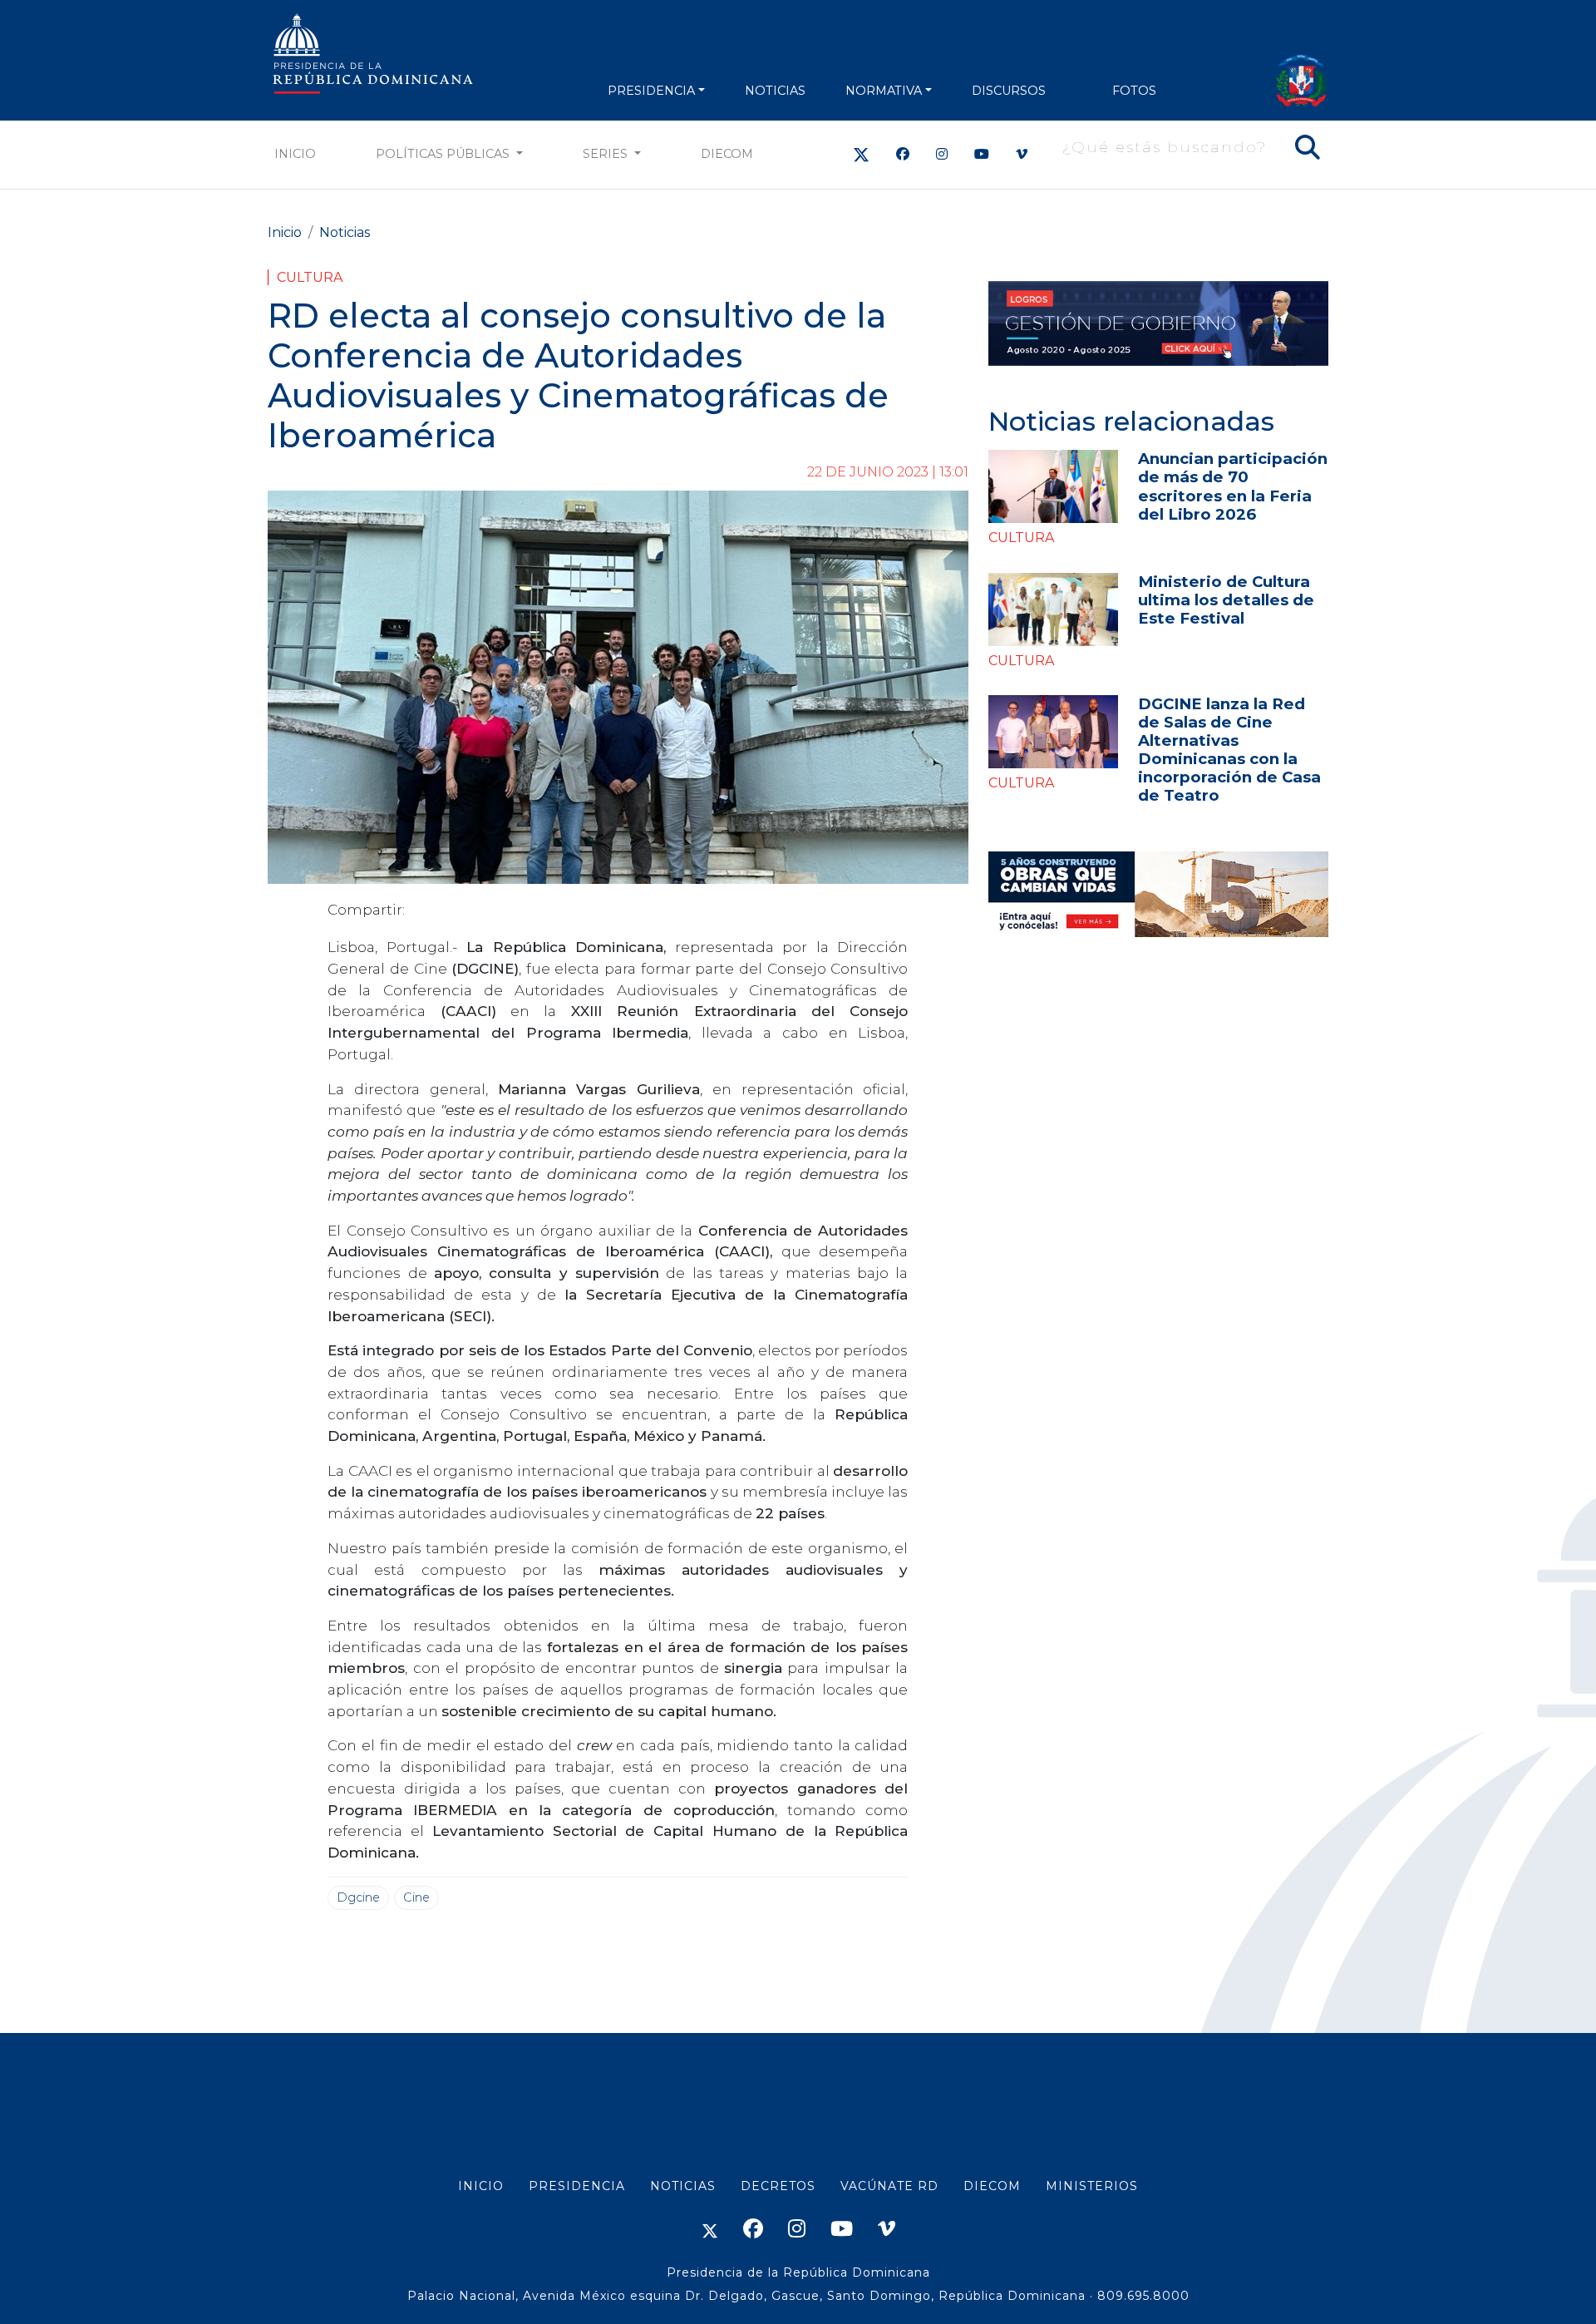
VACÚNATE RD (889, 2186)
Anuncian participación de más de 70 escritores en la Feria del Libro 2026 (1233, 486)
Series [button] (607, 154)
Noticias (345, 232)
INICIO (481, 2186)
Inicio (295, 154)
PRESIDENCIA (651, 91)
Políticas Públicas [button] (444, 154)
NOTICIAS (775, 91)
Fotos (1134, 91)
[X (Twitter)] (861, 154)
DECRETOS (778, 2186)
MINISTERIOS (1092, 2186)
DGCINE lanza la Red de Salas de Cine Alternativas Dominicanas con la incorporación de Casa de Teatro (1229, 750)
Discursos (1009, 91)
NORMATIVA (884, 91)
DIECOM (727, 154)
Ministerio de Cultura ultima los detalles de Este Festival (1226, 600)
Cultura (310, 277)
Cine (416, 1897)
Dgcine (358, 1897)
